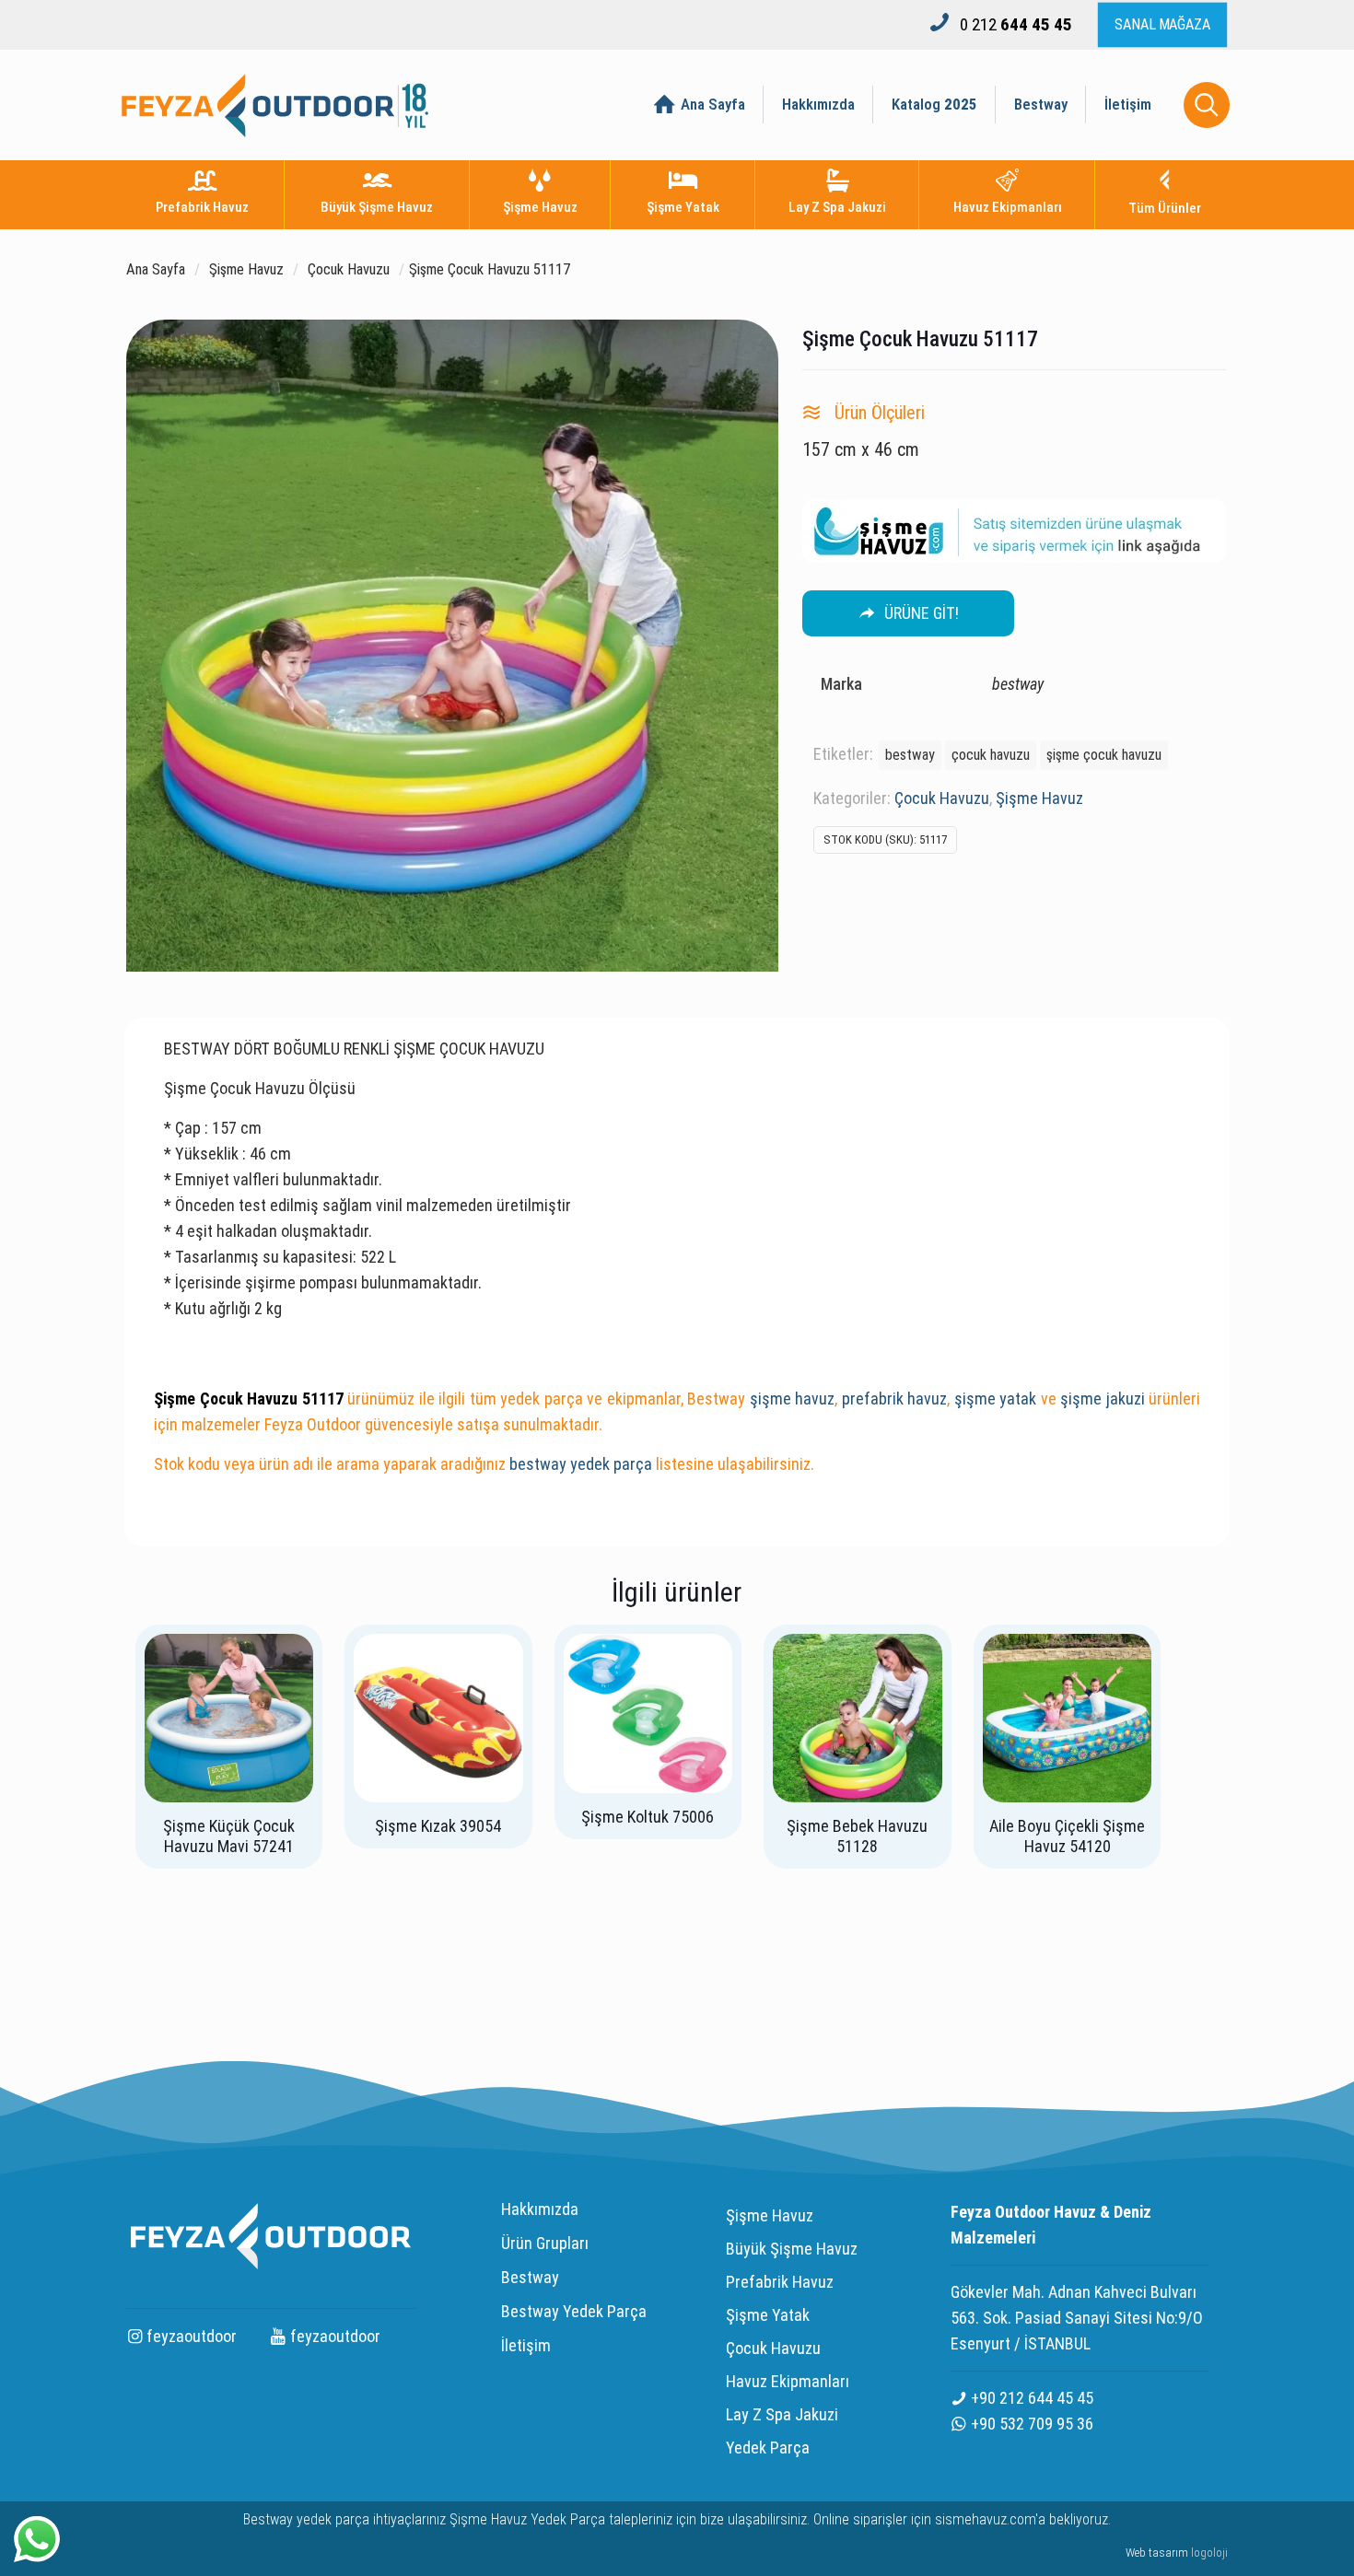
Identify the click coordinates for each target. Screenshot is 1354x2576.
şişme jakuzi (1103, 1399)
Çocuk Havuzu (349, 269)
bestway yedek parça (581, 1464)
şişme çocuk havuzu (1104, 755)
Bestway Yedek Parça (574, 2311)
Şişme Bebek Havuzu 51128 (857, 1836)
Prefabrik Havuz (780, 2282)
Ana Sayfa (156, 269)
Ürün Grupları (545, 2243)
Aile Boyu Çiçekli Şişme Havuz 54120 (1067, 1836)
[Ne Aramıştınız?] (1207, 105)
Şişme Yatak (768, 2315)
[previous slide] (145, 1991)
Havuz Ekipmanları (788, 2381)
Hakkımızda (540, 2209)
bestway (910, 755)
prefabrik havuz (895, 1399)
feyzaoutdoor (190, 2336)
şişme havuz (793, 1399)
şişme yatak (996, 1399)
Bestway (530, 2277)
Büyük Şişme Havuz (792, 2249)
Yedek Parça (768, 2448)
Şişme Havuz (246, 269)
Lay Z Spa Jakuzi (782, 2414)
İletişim (526, 2345)
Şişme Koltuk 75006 (648, 1817)
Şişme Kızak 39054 (438, 1826)
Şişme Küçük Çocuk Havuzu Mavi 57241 (229, 1836)
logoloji (1209, 2553)
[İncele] (287, 1660)
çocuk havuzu (991, 755)
